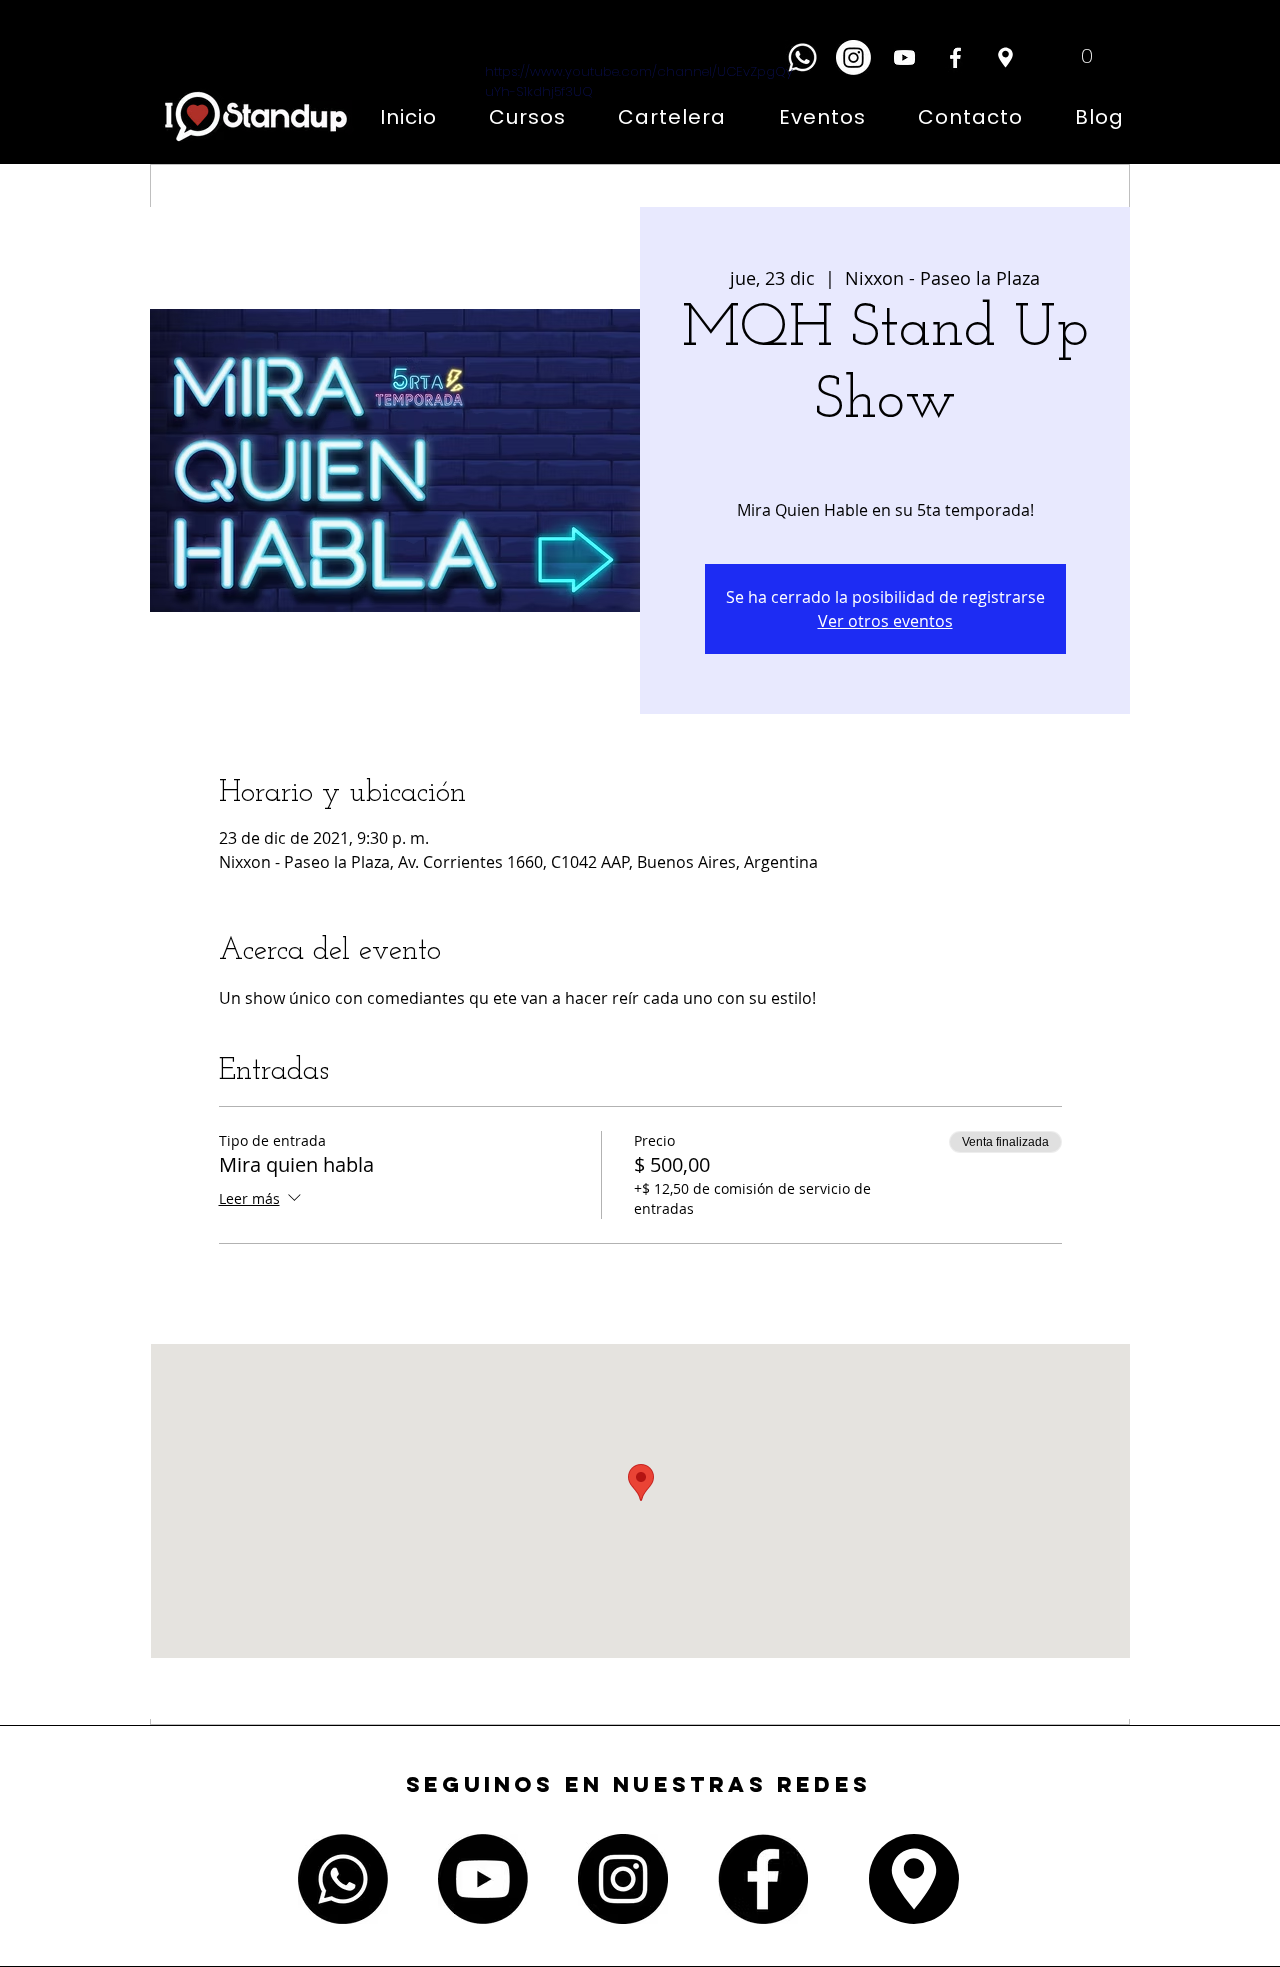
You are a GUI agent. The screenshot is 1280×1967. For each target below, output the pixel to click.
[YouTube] (904, 57)
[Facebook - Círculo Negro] (763, 1879)
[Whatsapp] (802, 57)
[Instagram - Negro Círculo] (623, 1879)
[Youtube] (483, 1879)
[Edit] (1005, 57)
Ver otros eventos (885, 621)
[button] (1072, 55)
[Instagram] (853, 57)
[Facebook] (955, 57)
